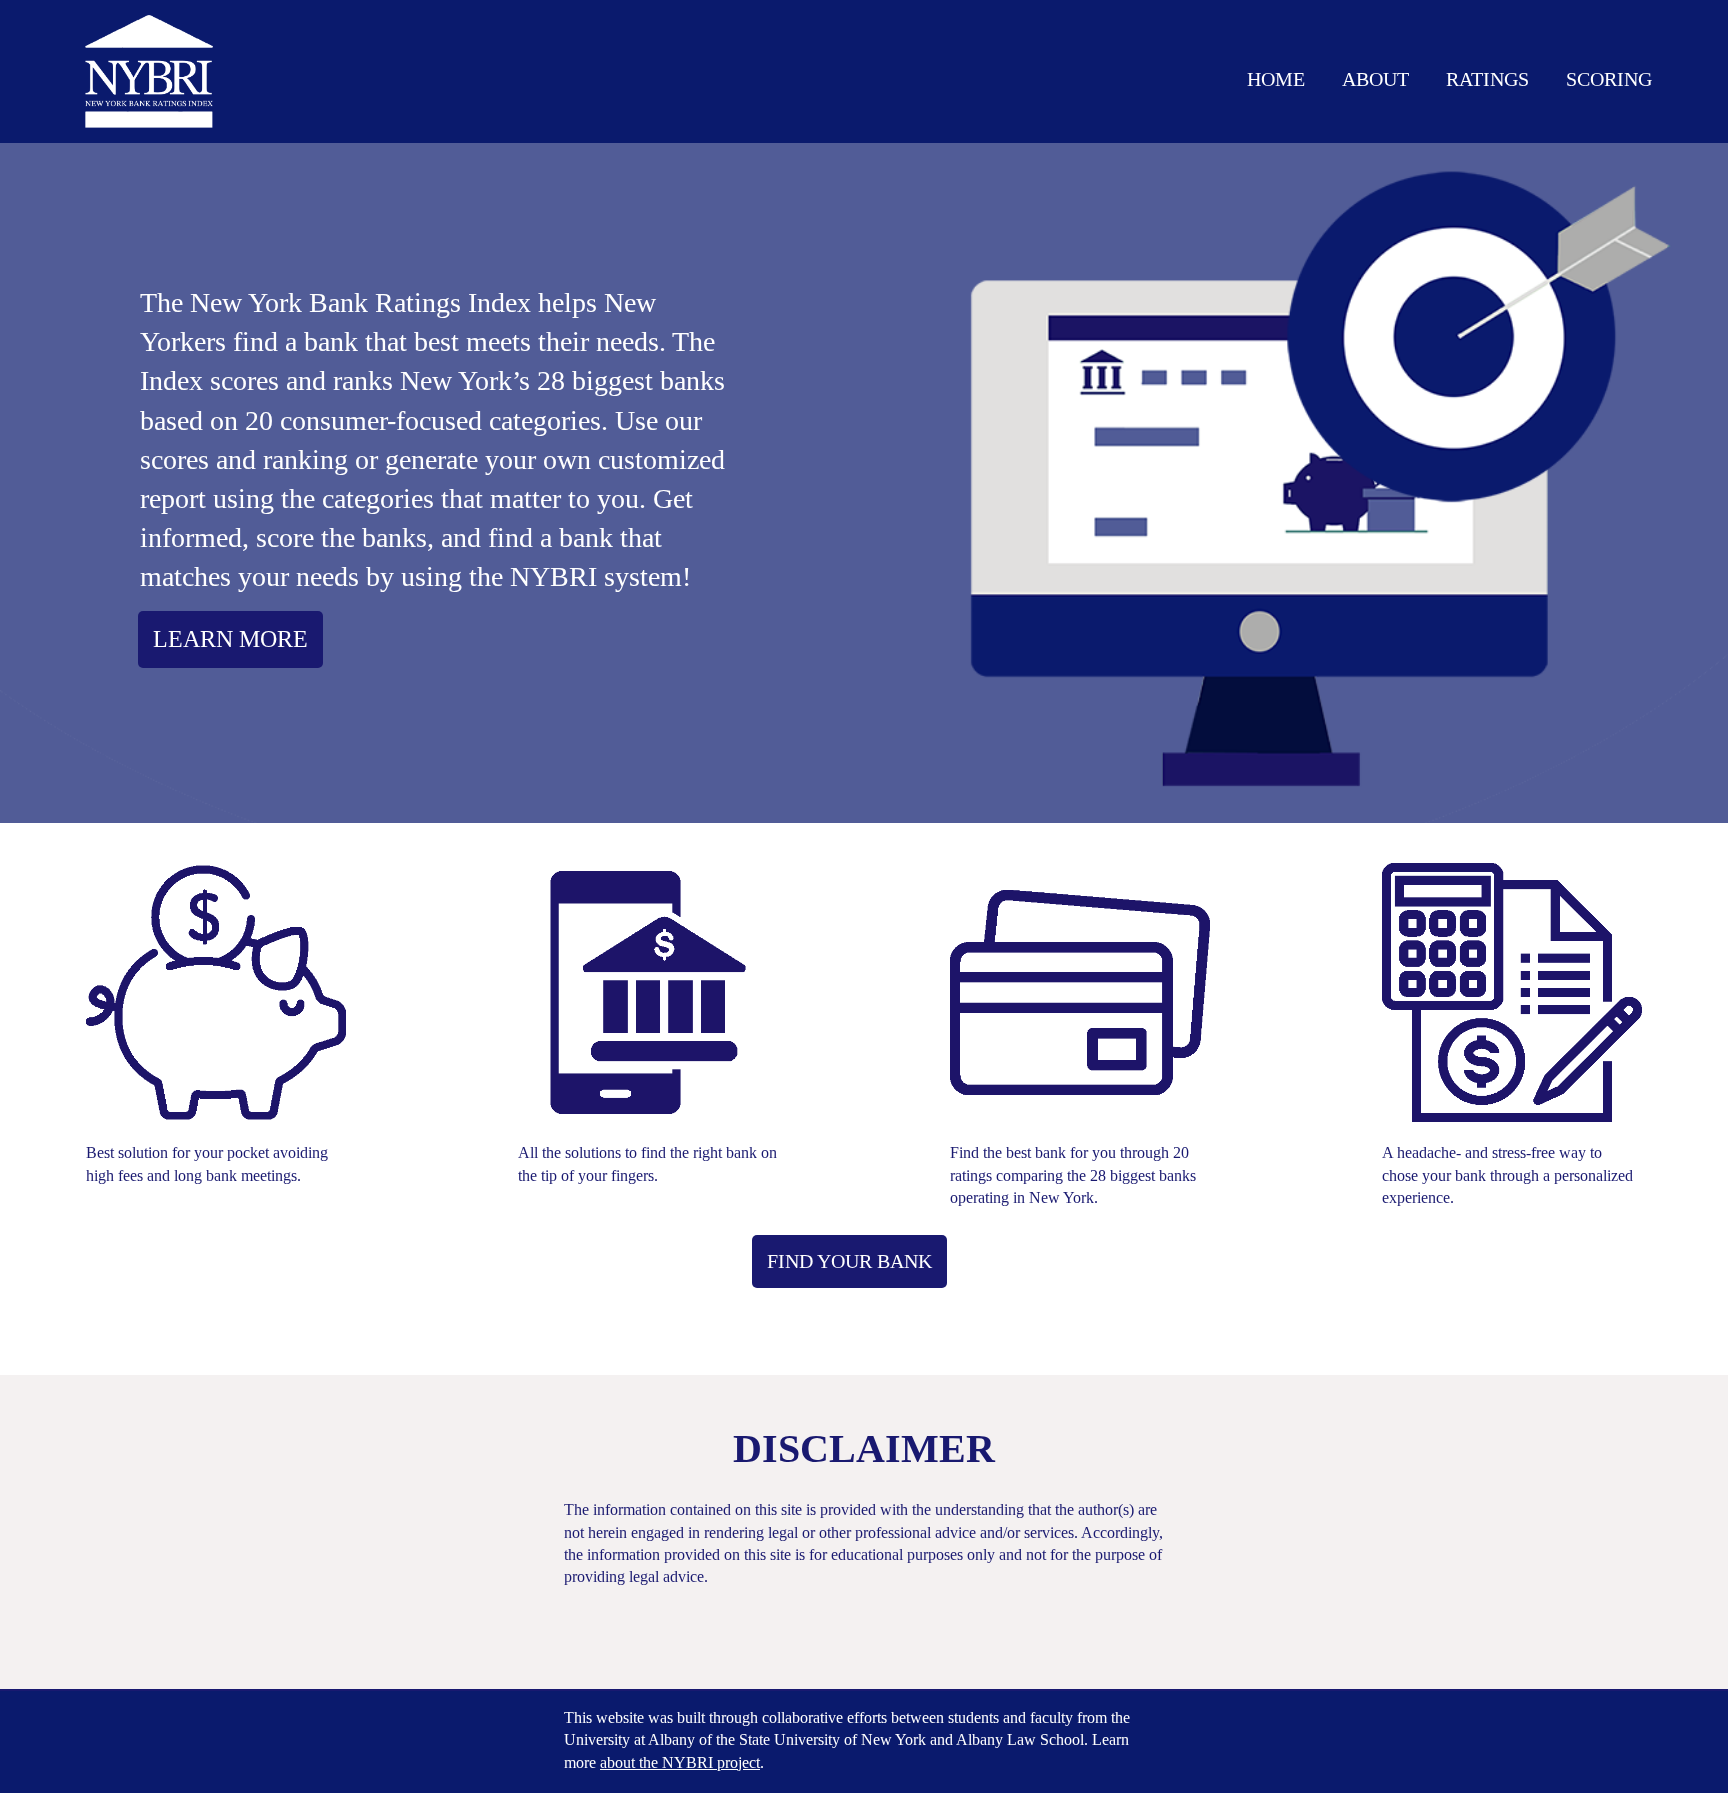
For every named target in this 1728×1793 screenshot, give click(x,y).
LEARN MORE (230, 639)
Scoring (1609, 79)
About (1375, 79)
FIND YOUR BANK (849, 1261)
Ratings (1487, 79)
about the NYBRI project (680, 1762)
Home (1276, 79)
